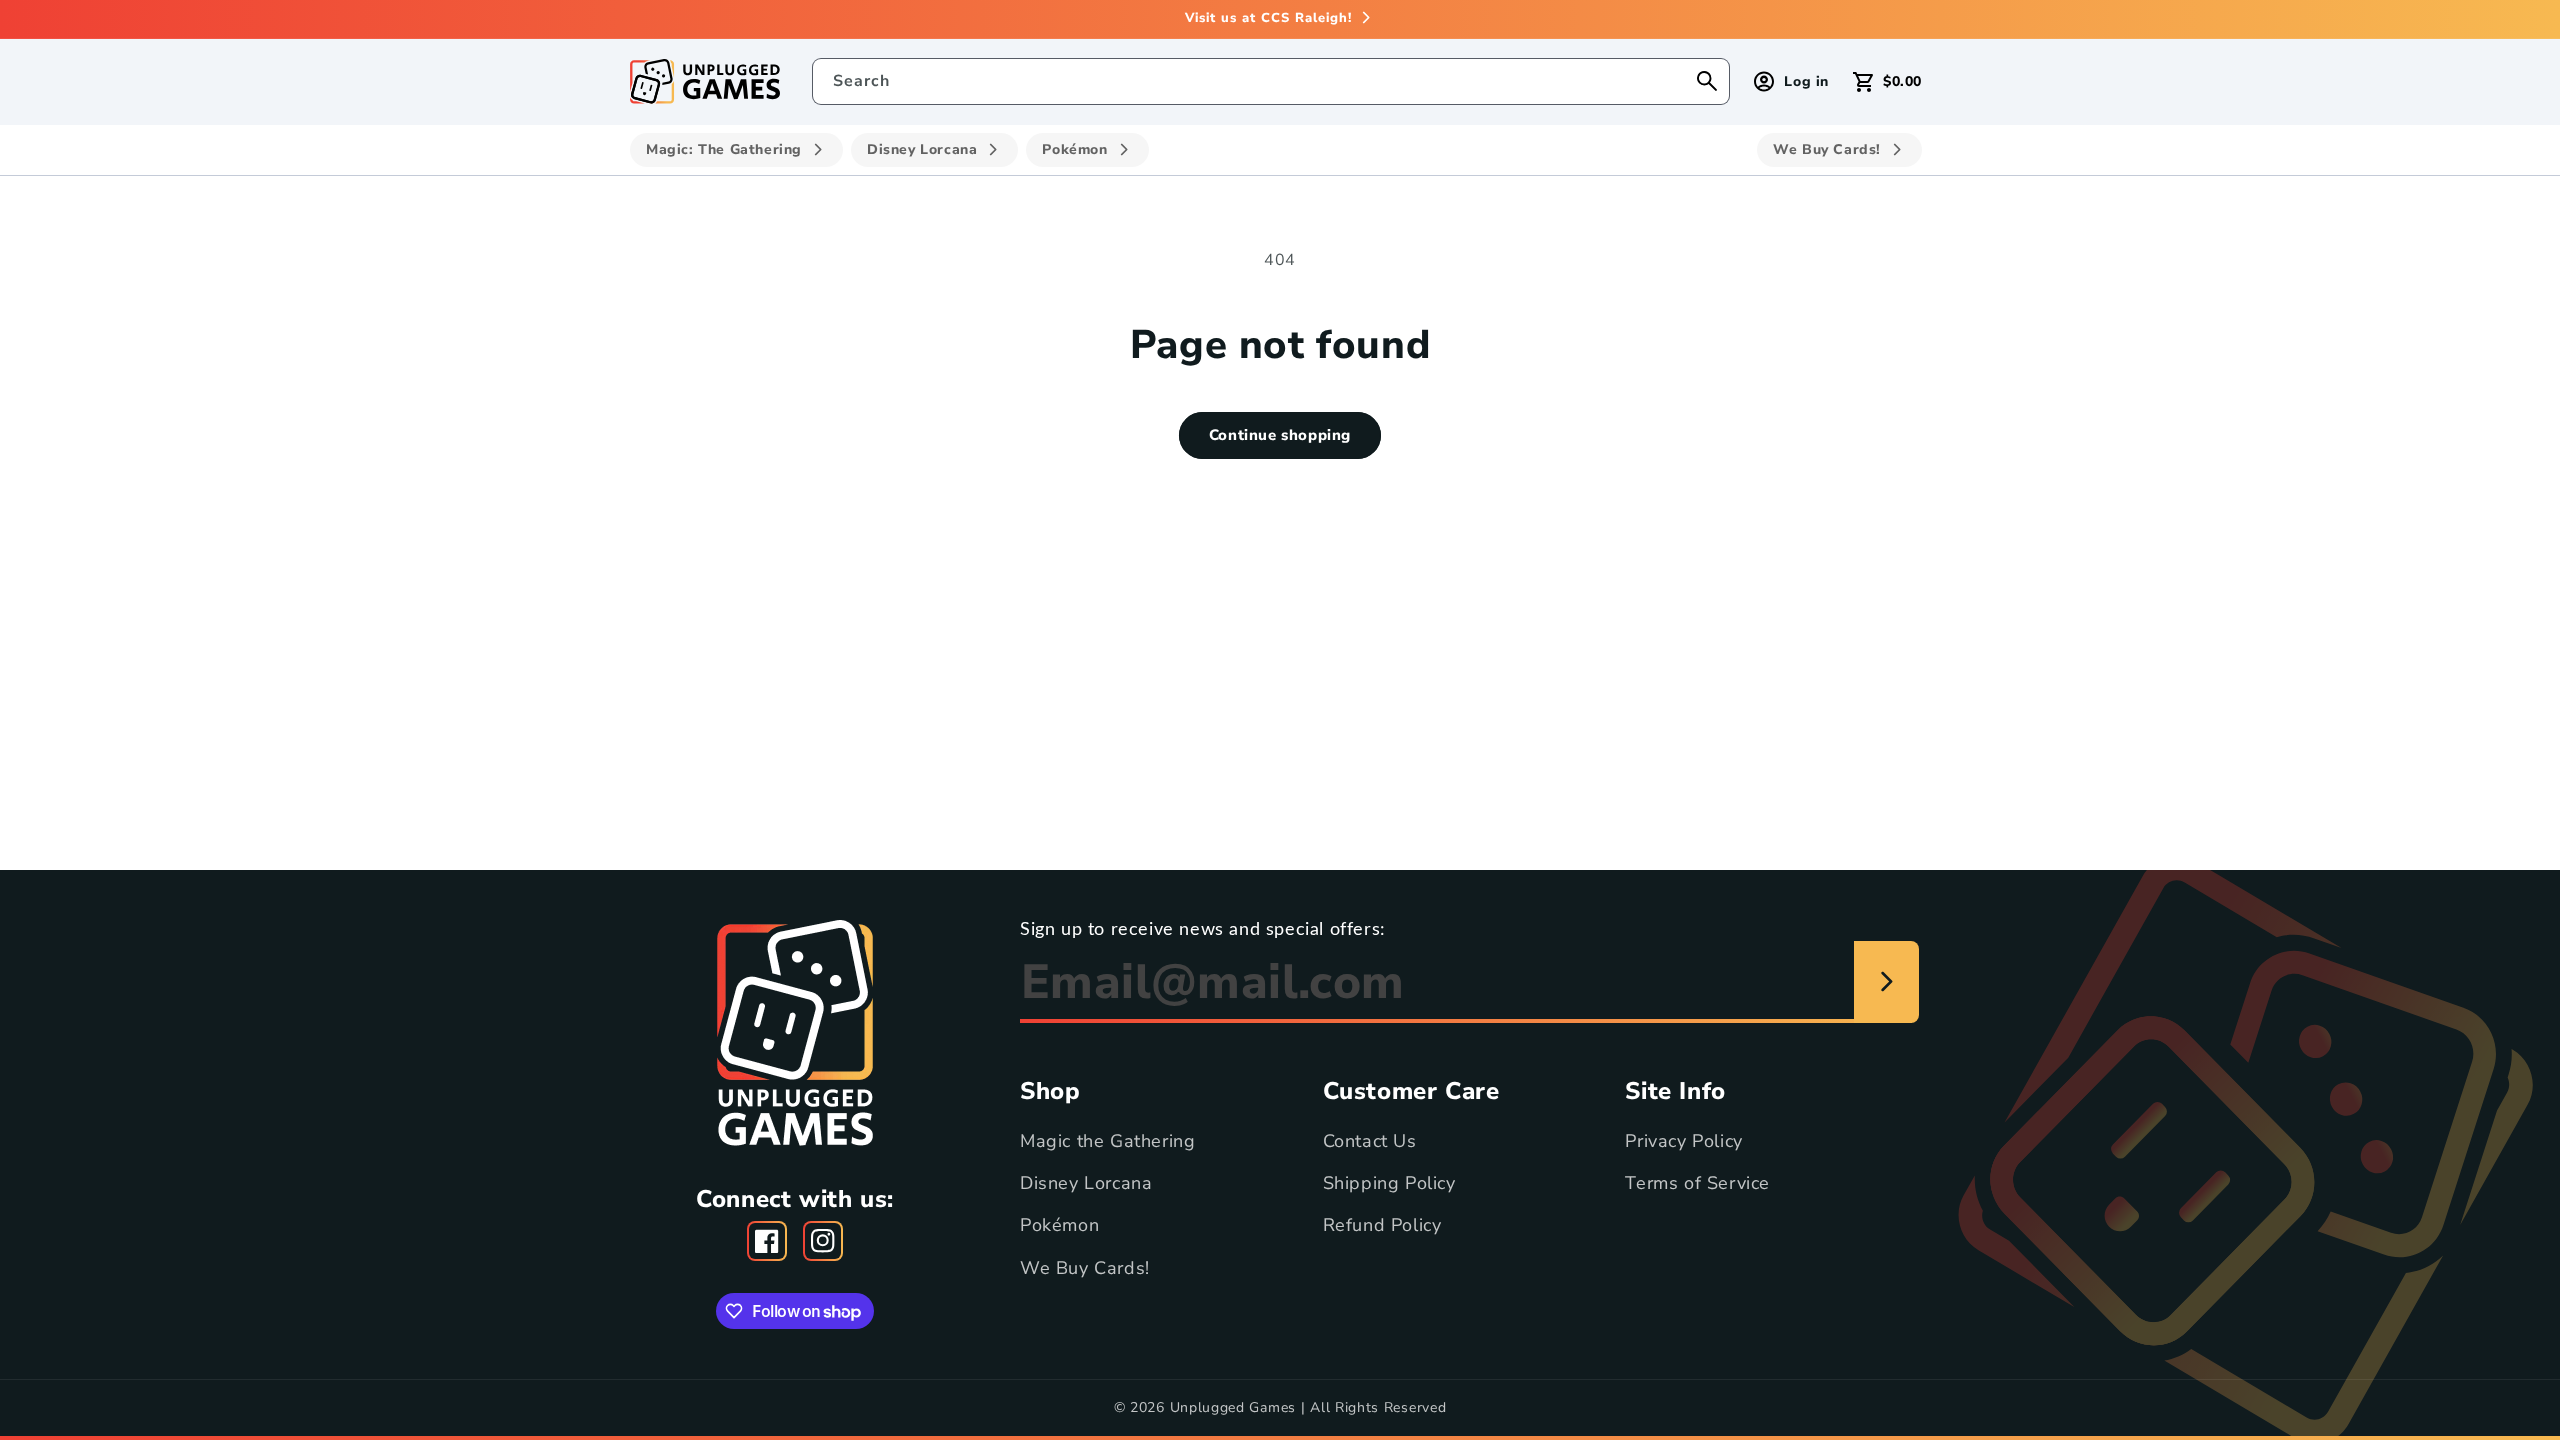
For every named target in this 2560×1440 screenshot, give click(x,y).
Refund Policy (1382, 1225)
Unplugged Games (1233, 1407)
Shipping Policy (1389, 1183)
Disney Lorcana (1086, 1183)
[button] (1887, 81)
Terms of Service (1697, 1183)
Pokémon (1059, 1225)
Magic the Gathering (1107, 1141)
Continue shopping (1280, 435)
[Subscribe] (1886, 982)
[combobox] (1271, 81)
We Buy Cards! (1085, 1268)
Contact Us (1370, 1141)
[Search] (1707, 81)
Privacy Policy (1683, 1141)
